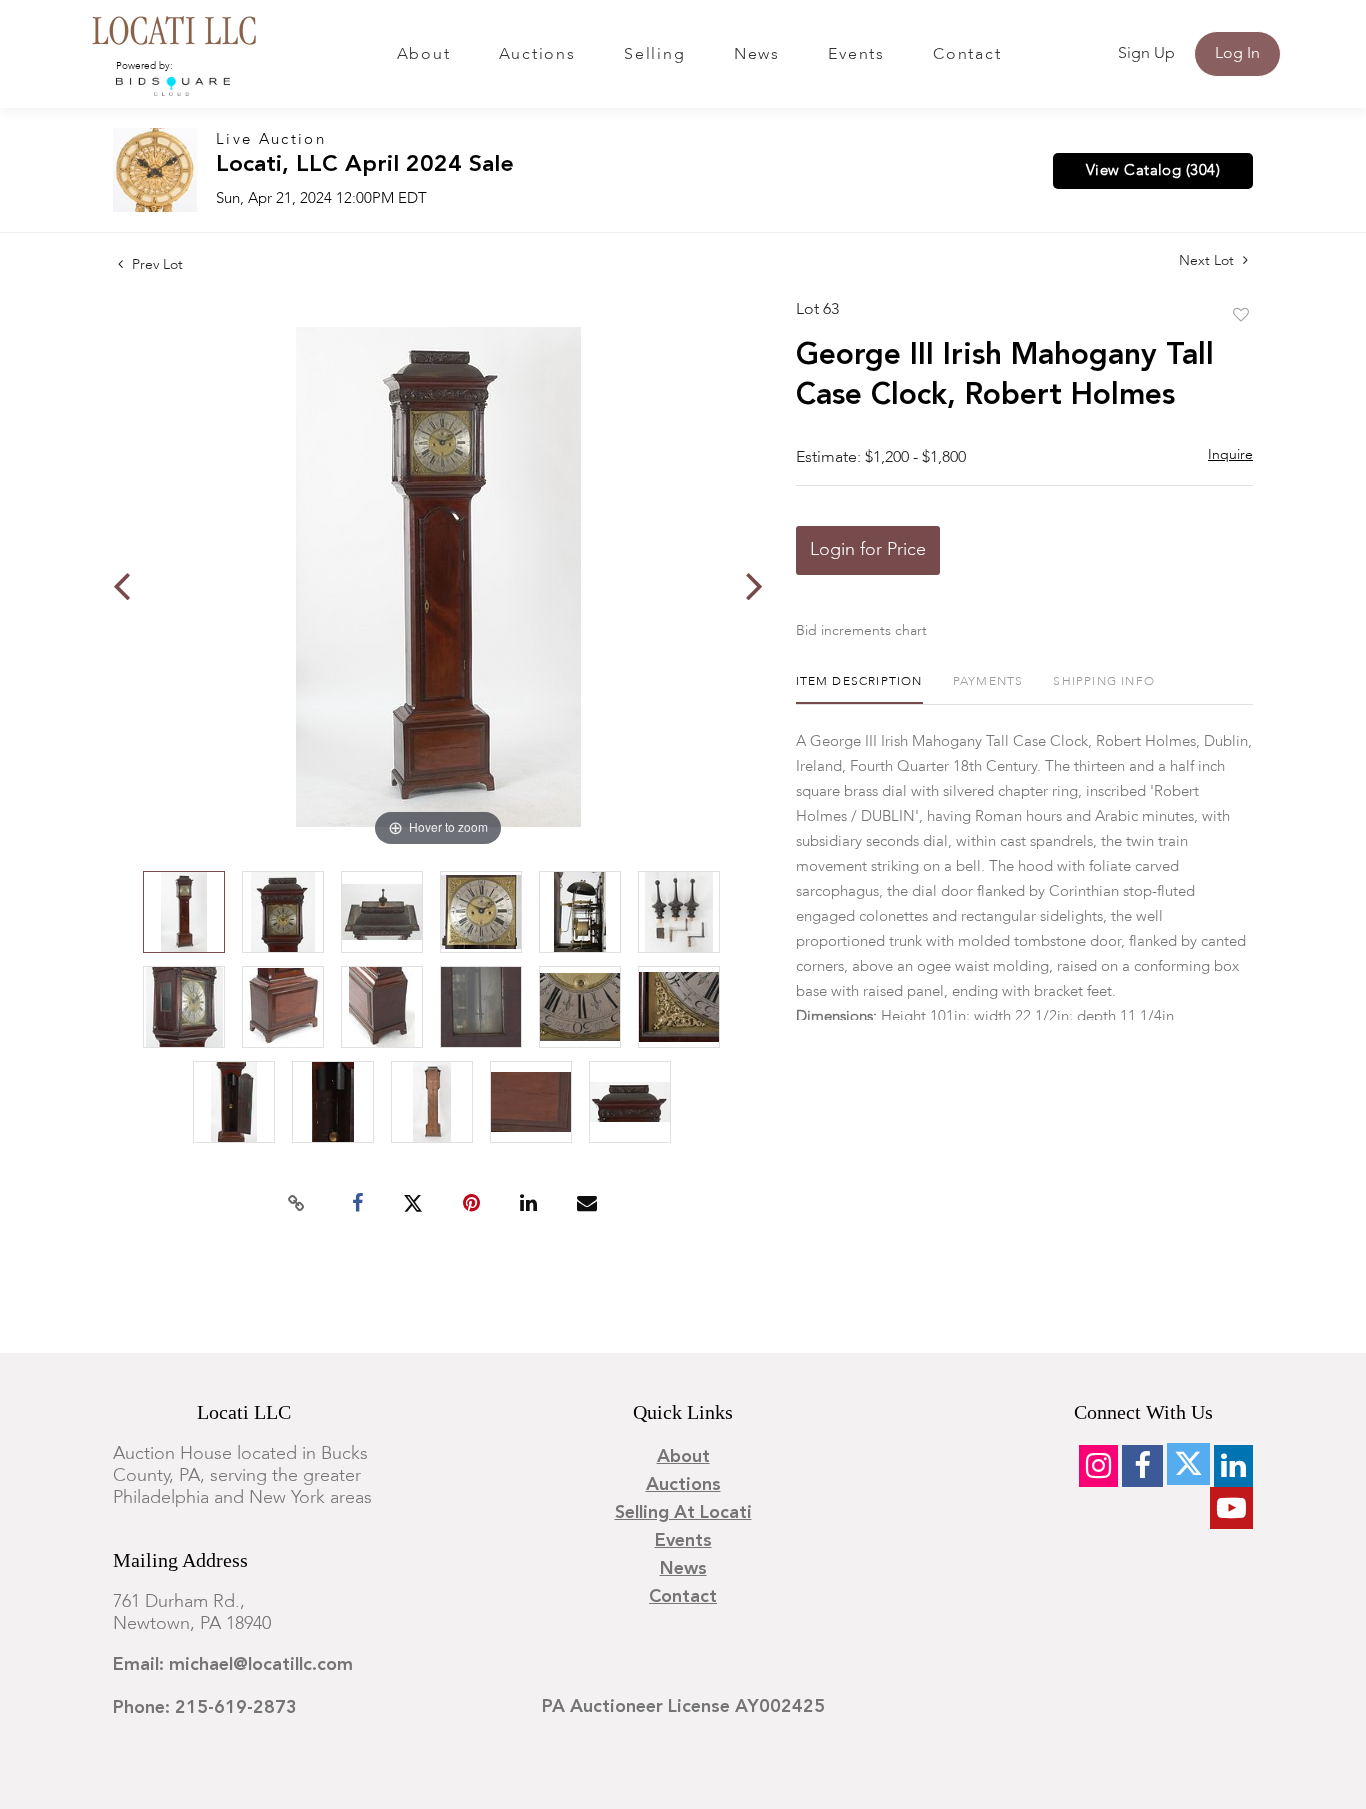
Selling (654, 55)
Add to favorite (1241, 316)
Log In (1237, 54)
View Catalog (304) (1153, 171)
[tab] (859, 689)
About (424, 55)
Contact (967, 55)
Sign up (1146, 54)
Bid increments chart (861, 631)
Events (856, 55)
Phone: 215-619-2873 (205, 1708)
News (757, 55)
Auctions (537, 55)
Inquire (1230, 455)
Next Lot (1208, 261)
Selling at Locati (683, 1513)
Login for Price (868, 550)
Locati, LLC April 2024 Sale (365, 165)
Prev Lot (155, 265)
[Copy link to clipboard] (297, 1204)
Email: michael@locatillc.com (233, 1665)
